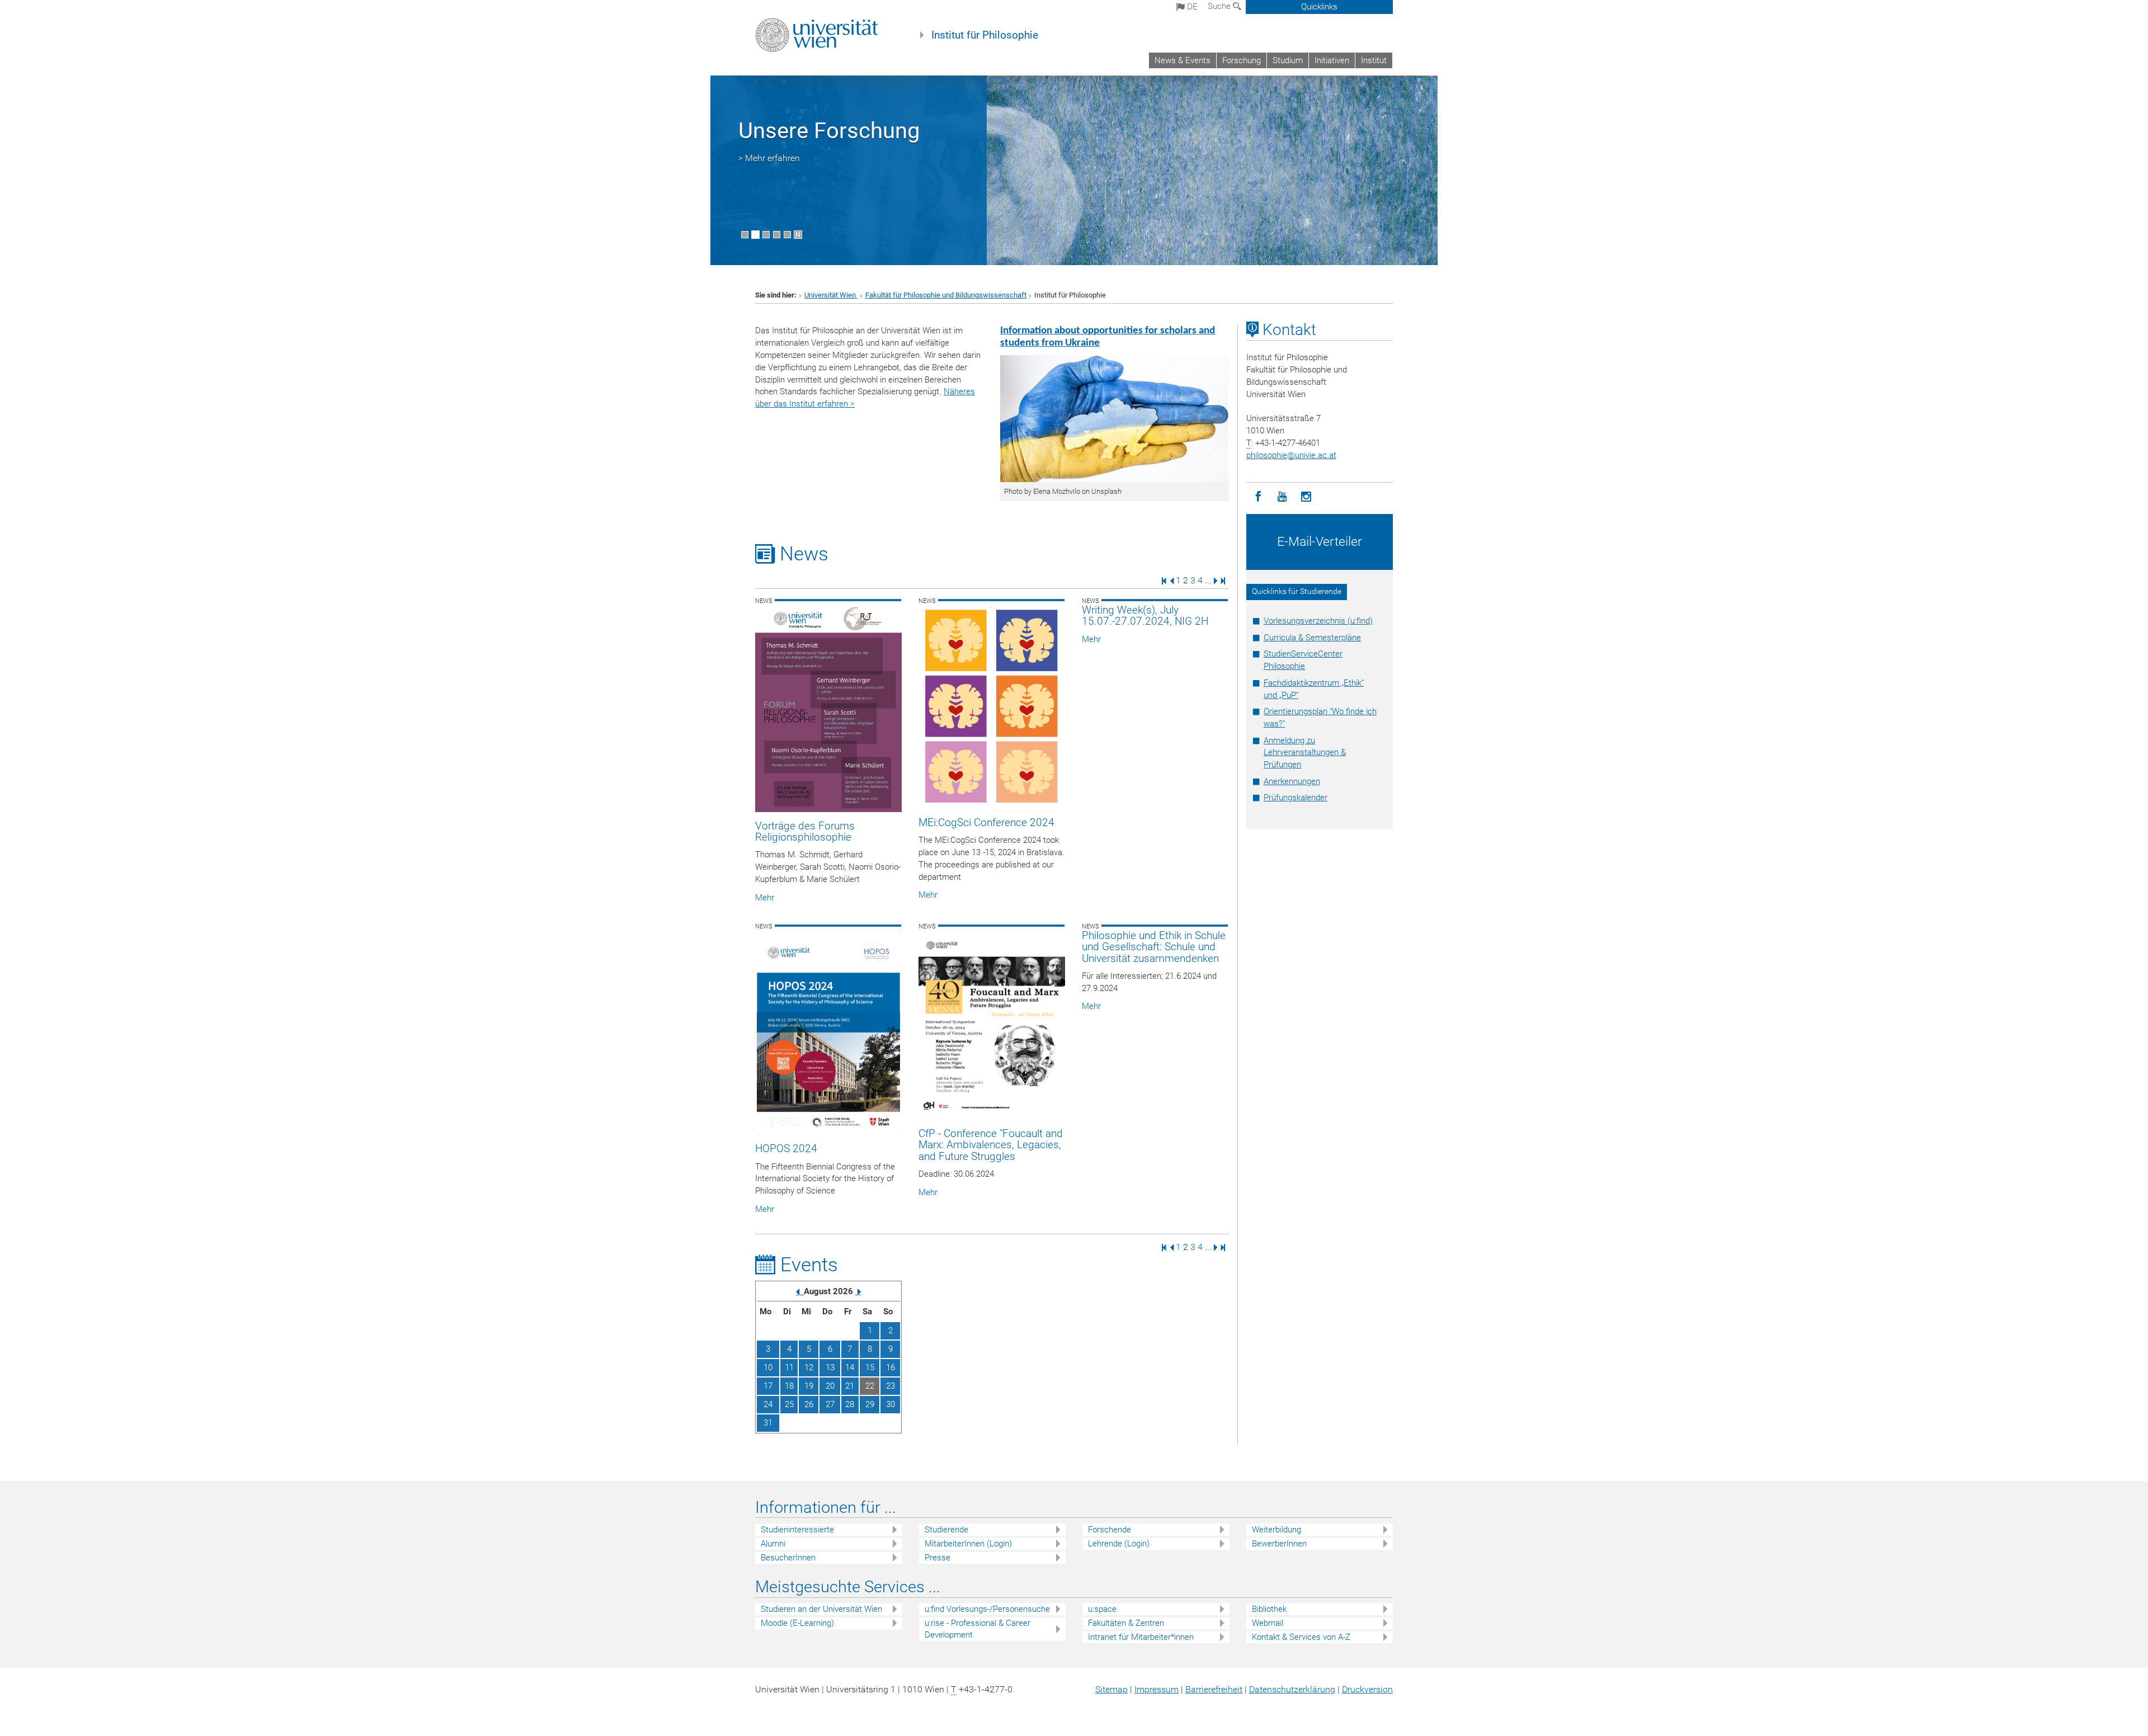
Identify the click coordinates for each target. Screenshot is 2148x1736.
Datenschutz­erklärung (1292, 1689)
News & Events (1183, 60)
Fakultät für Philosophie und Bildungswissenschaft (946, 295)
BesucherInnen (788, 1558)
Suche (1220, 6)
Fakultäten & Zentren (1126, 1623)
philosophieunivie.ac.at (1291, 455)
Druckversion (1367, 1689)
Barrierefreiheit (1214, 1689)
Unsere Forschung (829, 131)
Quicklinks (1319, 7)
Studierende (946, 1530)
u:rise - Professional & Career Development (978, 1629)
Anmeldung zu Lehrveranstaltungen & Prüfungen (1305, 753)
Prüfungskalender (1296, 798)
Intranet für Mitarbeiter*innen (1141, 1637)
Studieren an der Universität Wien (821, 1609)
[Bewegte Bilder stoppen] (798, 235)
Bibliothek (1269, 1609)
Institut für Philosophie (985, 35)
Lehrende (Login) (1119, 1544)
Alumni (773, 1544)
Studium (1288, 60)
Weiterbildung (1276, 1530)
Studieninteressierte (797, 1530)
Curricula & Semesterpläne (1312, 638)
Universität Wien (831, 295)
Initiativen (1332, 60)
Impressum (1157, 1689)
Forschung (1242, 60)
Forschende (1110, 1530)
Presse (938, 1558)
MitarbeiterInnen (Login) (968, 1544)
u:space (1102, 1609)
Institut (1374, 60)
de (1191, 7)
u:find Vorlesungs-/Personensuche (987, 1609)
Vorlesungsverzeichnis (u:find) (1318, 621)
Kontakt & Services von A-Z (1301, 1637)
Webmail (1268, 1623)
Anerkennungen (1292, 781)
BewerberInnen (1279, 1544)
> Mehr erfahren (769, 158)
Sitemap (1111, 1689)
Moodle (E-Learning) (797, 1623)
